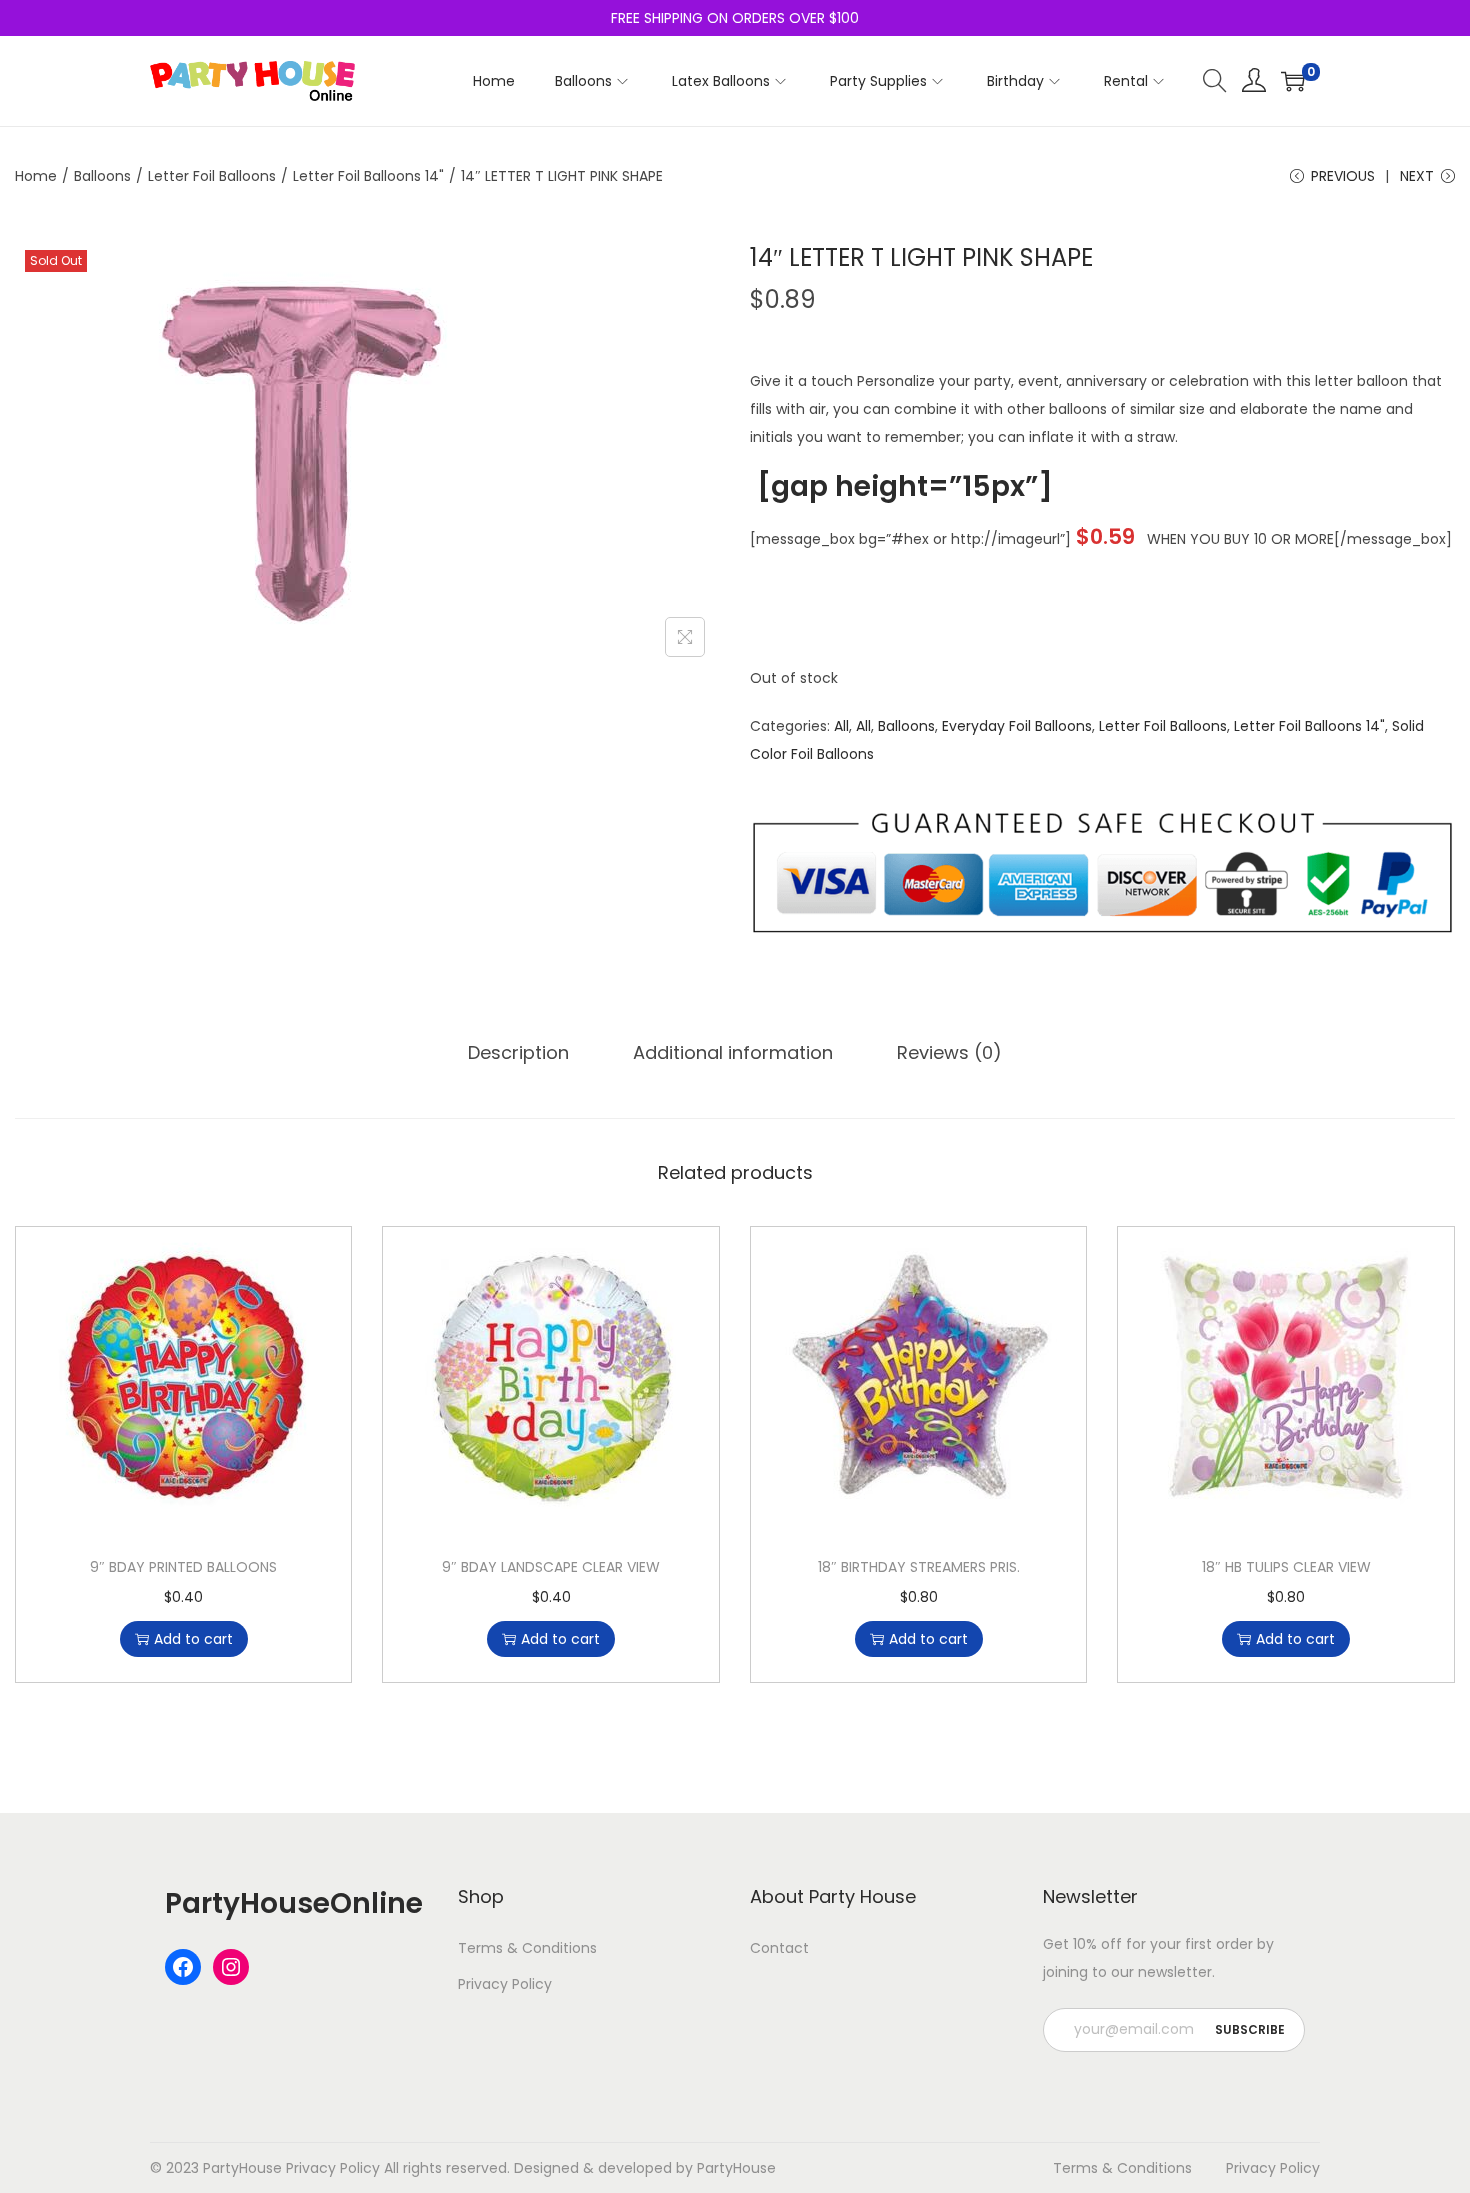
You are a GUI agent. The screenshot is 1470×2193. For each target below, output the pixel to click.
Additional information (733, 1052)
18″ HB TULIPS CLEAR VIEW (1286, 1567)
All (841, 726)
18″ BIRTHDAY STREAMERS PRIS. (919, 1567)
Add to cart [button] (193, 1639)
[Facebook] (183, 1967)
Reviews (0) (949, 1052)
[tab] (518, 1053)
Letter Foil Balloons (212, 176)
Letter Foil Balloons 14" (368, 176)
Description (518, 1052)
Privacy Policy (505, 1984)
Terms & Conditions (527, 1948)
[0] (1293, 81)
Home (36, 176)
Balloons (102, 176)
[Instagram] (231, 1967)
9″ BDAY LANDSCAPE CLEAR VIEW (551, 1567)
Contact (779, 1948)
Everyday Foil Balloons (1017, 726)
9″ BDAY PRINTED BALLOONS (183, 1567)
